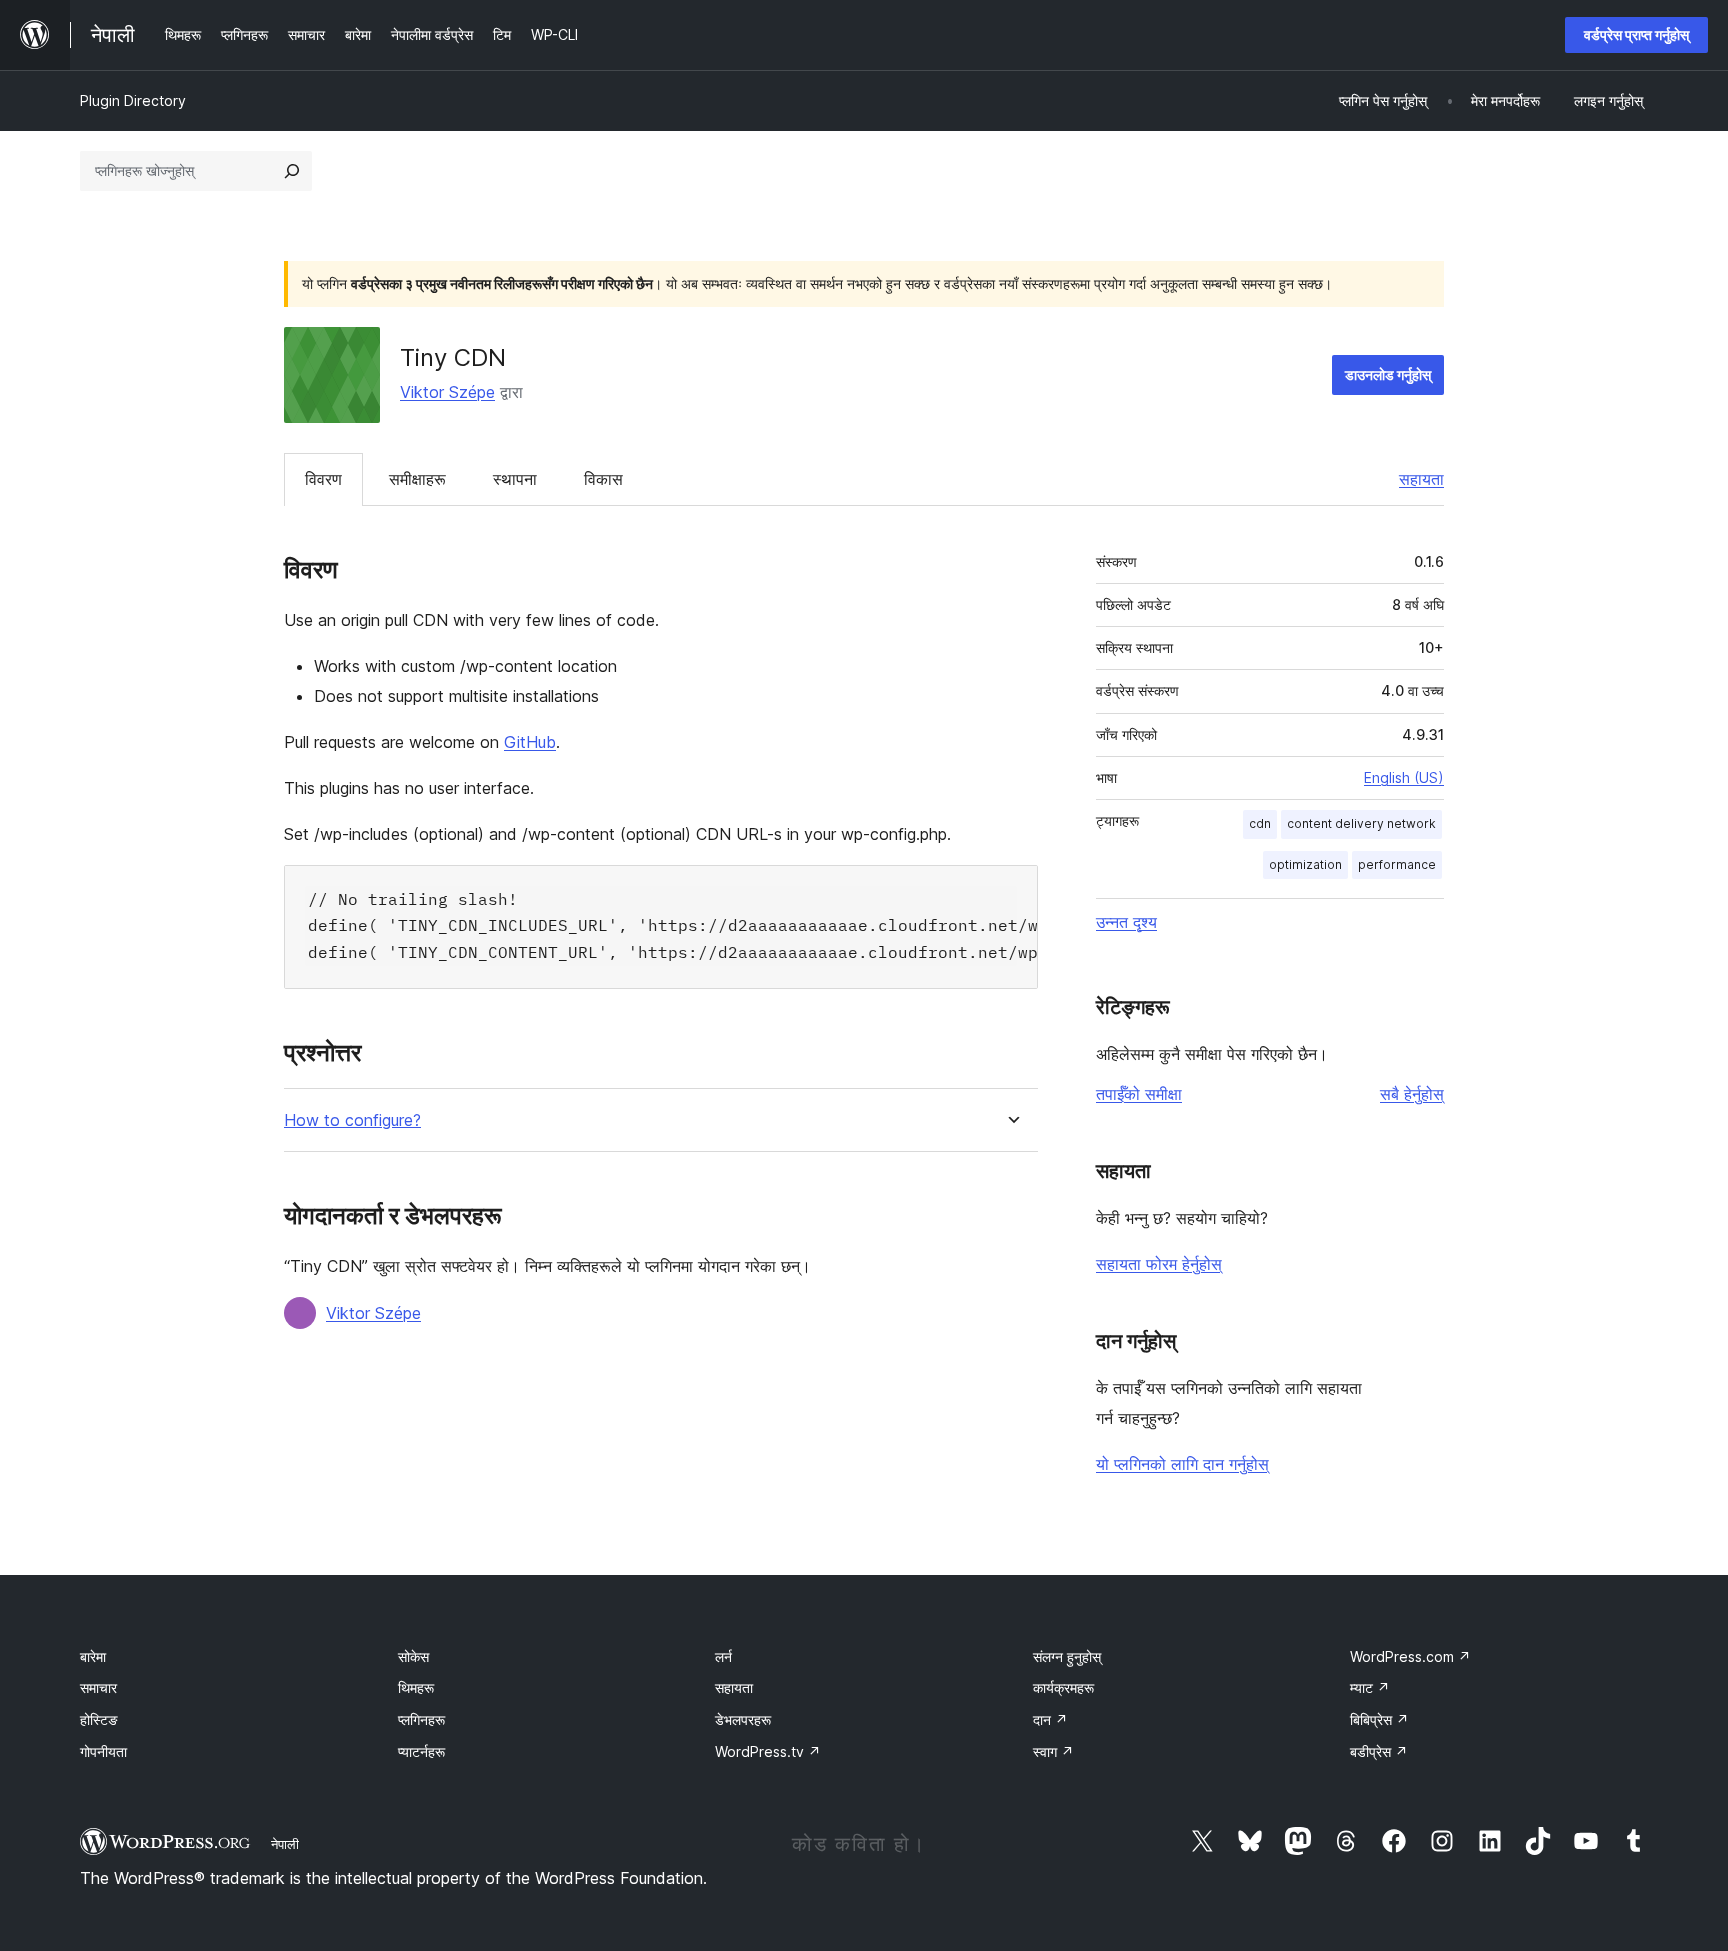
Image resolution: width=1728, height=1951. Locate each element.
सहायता (1421, 479)
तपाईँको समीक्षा (1139, 1094)
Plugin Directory (133, 100)
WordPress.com (1410, 1656)
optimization (1305, 864)
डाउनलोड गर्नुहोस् (1388, 374)
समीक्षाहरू (417, 479)
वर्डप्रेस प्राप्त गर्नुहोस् (1636, 34)
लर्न (723, 1656)
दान (1050, 1719)
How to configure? (352, 1120)
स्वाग (1053, 1751)
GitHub (530, 742)
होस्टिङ (99, 1719)
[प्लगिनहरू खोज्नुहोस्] (292, 171)
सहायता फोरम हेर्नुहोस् (1159, 1264)
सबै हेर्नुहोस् (1412, 1094)
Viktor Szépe (447, 392)
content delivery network (1361, 823)
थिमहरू (416, 1687)
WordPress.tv (768, 1751)
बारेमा (93, 1656)
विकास (603, 479)
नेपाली (285, 1844)
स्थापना (515, 479)
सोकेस (413, 1656)
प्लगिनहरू (421, 1719)
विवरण (323, 479)
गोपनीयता (103, 1751)
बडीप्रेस (1379, 1751)
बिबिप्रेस (1379, 1719)
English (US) (1404, 777)
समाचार (98, 1687)
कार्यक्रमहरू (1063, 1687)
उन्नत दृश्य (1126, 922)
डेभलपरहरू (743, 1719)
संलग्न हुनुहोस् (1067, 1656)
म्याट (1370, 1687)
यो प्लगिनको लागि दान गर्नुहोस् (1182, 1464)
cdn (1260, 823)
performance (1397, 864)
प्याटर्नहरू (421, 1751)
